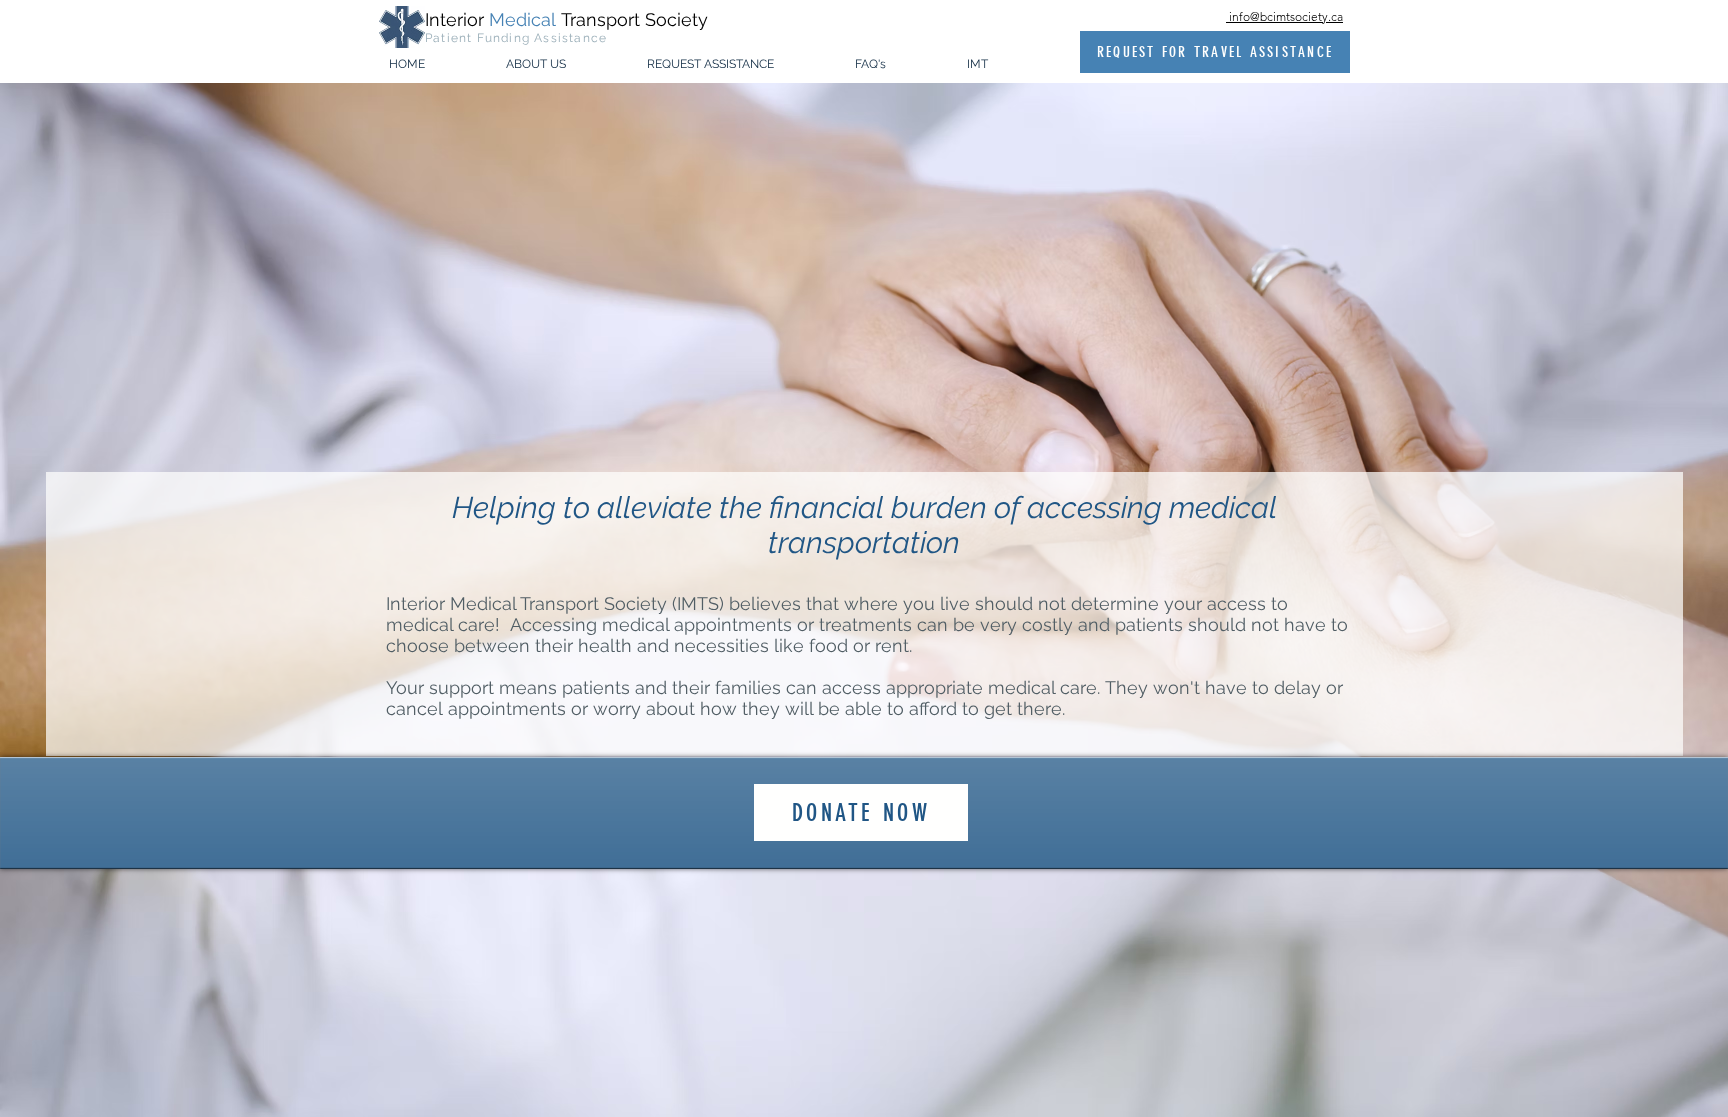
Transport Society (634, 19)
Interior (457, 19)
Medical (525, 19)
